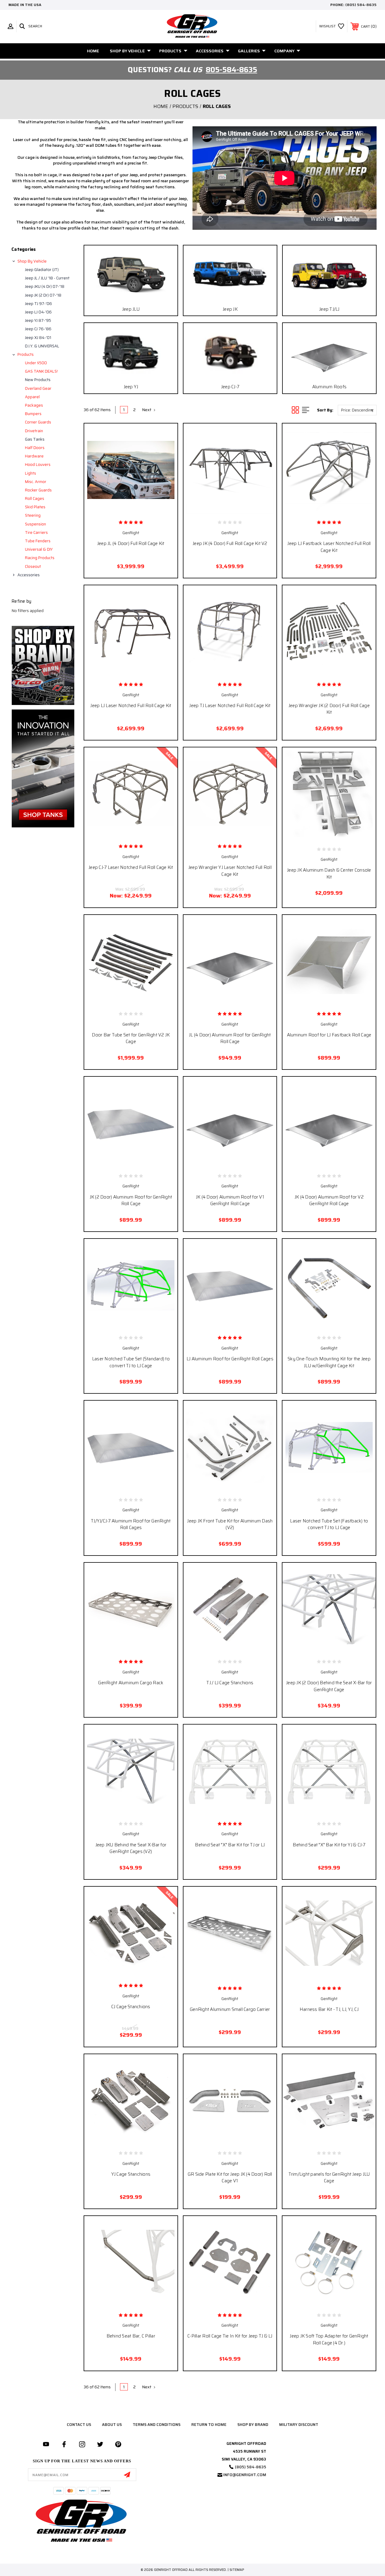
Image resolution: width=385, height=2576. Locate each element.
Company (284, 51)
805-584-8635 (231, 70)
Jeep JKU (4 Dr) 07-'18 (45, 286)
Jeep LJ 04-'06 (38, 312)
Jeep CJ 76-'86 (38, 329)
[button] (43, 665)
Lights (31, 473)
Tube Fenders (38, 541)
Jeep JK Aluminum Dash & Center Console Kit (329, 874)
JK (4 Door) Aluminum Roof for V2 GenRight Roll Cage (329, 1200)
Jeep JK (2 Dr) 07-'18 (43, 295)
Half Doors (35, 448)
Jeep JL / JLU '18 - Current (47, 278)
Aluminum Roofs (330, 387)
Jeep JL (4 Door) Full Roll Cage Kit (131, 543)
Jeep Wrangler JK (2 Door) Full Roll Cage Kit (329, 709)
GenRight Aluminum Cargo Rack (131, 1683)
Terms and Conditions (157, 2425)
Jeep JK (230, 309)
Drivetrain (34, 431)
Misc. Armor (36, 482)
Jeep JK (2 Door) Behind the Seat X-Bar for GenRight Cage (329, 1686)
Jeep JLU (131, 309)
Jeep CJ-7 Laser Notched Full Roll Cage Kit (131, 867)
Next (147, 410)
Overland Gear (38, 388)
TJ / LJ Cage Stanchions (230, 1683)
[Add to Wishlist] (131, 507)
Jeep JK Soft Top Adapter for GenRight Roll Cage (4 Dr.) (329, 2339)
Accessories (210, 51)
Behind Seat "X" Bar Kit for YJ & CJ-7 (329, 1845)
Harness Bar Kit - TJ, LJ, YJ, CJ (329, 2009)
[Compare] (143, 507)
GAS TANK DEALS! (41, 371)
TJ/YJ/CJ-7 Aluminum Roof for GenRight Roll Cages (131, 1524)
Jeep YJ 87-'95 (38, 320)
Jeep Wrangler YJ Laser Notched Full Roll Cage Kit (230, 871)
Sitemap (237, 2570)
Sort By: (325, 410)
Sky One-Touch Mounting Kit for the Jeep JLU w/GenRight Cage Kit (329, 1362)
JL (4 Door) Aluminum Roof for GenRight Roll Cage (230, 1038)
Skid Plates (35, 507)
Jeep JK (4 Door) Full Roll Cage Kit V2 (230, 543)
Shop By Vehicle (127, 51)
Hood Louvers (38, 465)
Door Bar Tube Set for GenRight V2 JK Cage (131, 1038)
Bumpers (33, 414)
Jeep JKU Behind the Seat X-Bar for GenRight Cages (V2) (131, 1848)
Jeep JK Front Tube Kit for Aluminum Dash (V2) (230, 1524)
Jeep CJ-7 (230, 387)
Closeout (33, 566)
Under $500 (36, 363)
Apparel (32, 397)
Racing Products (40, 558)
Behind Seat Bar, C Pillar (131, 2336)
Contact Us (79, 2425)
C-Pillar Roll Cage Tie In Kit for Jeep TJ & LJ (230, 2336)
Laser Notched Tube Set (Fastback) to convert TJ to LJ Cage (329, 1524)
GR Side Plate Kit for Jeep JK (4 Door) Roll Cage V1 (230, 2178)
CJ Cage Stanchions (131, 2007)
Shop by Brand (253, 2425)
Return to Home (209, 2425)
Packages (34, 405)
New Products (38, 380)
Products (170, 51)
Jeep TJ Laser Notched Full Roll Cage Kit (230, 706)
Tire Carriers (36, 532)
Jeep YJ (131, 387)
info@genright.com (245, 2475)
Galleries (249, 51)
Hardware (34, 456)
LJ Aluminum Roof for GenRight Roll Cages (230, 1359)
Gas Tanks (35, 439)
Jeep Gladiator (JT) (42, 270)
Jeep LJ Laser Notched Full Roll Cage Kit (131, 706)
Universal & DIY (39, 549)
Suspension (35, 524)
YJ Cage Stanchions (131, 2174)
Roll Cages (35, 499)
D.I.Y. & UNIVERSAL (42, 346)
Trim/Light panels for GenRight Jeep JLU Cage (329, 2178)
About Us (112, 2425)
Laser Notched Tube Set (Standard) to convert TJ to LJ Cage (131, 1362)
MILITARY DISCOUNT (299, 2425)
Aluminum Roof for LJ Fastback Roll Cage (329, 1035)
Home (93, 51)
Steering (33, 515)
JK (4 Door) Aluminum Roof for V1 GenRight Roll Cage (230, 1200)
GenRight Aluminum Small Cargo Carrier (230, 2009)
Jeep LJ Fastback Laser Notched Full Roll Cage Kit (329, 547)
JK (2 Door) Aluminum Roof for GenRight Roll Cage (131, 1200)
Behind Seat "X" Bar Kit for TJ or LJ (230, 1845)
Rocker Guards (38, 490)
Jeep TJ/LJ (329, 309)
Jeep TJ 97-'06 (38, 304)
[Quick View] (118, 507)
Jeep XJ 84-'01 (38, 338)
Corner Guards (38, 422)
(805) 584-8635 (361, 5)
